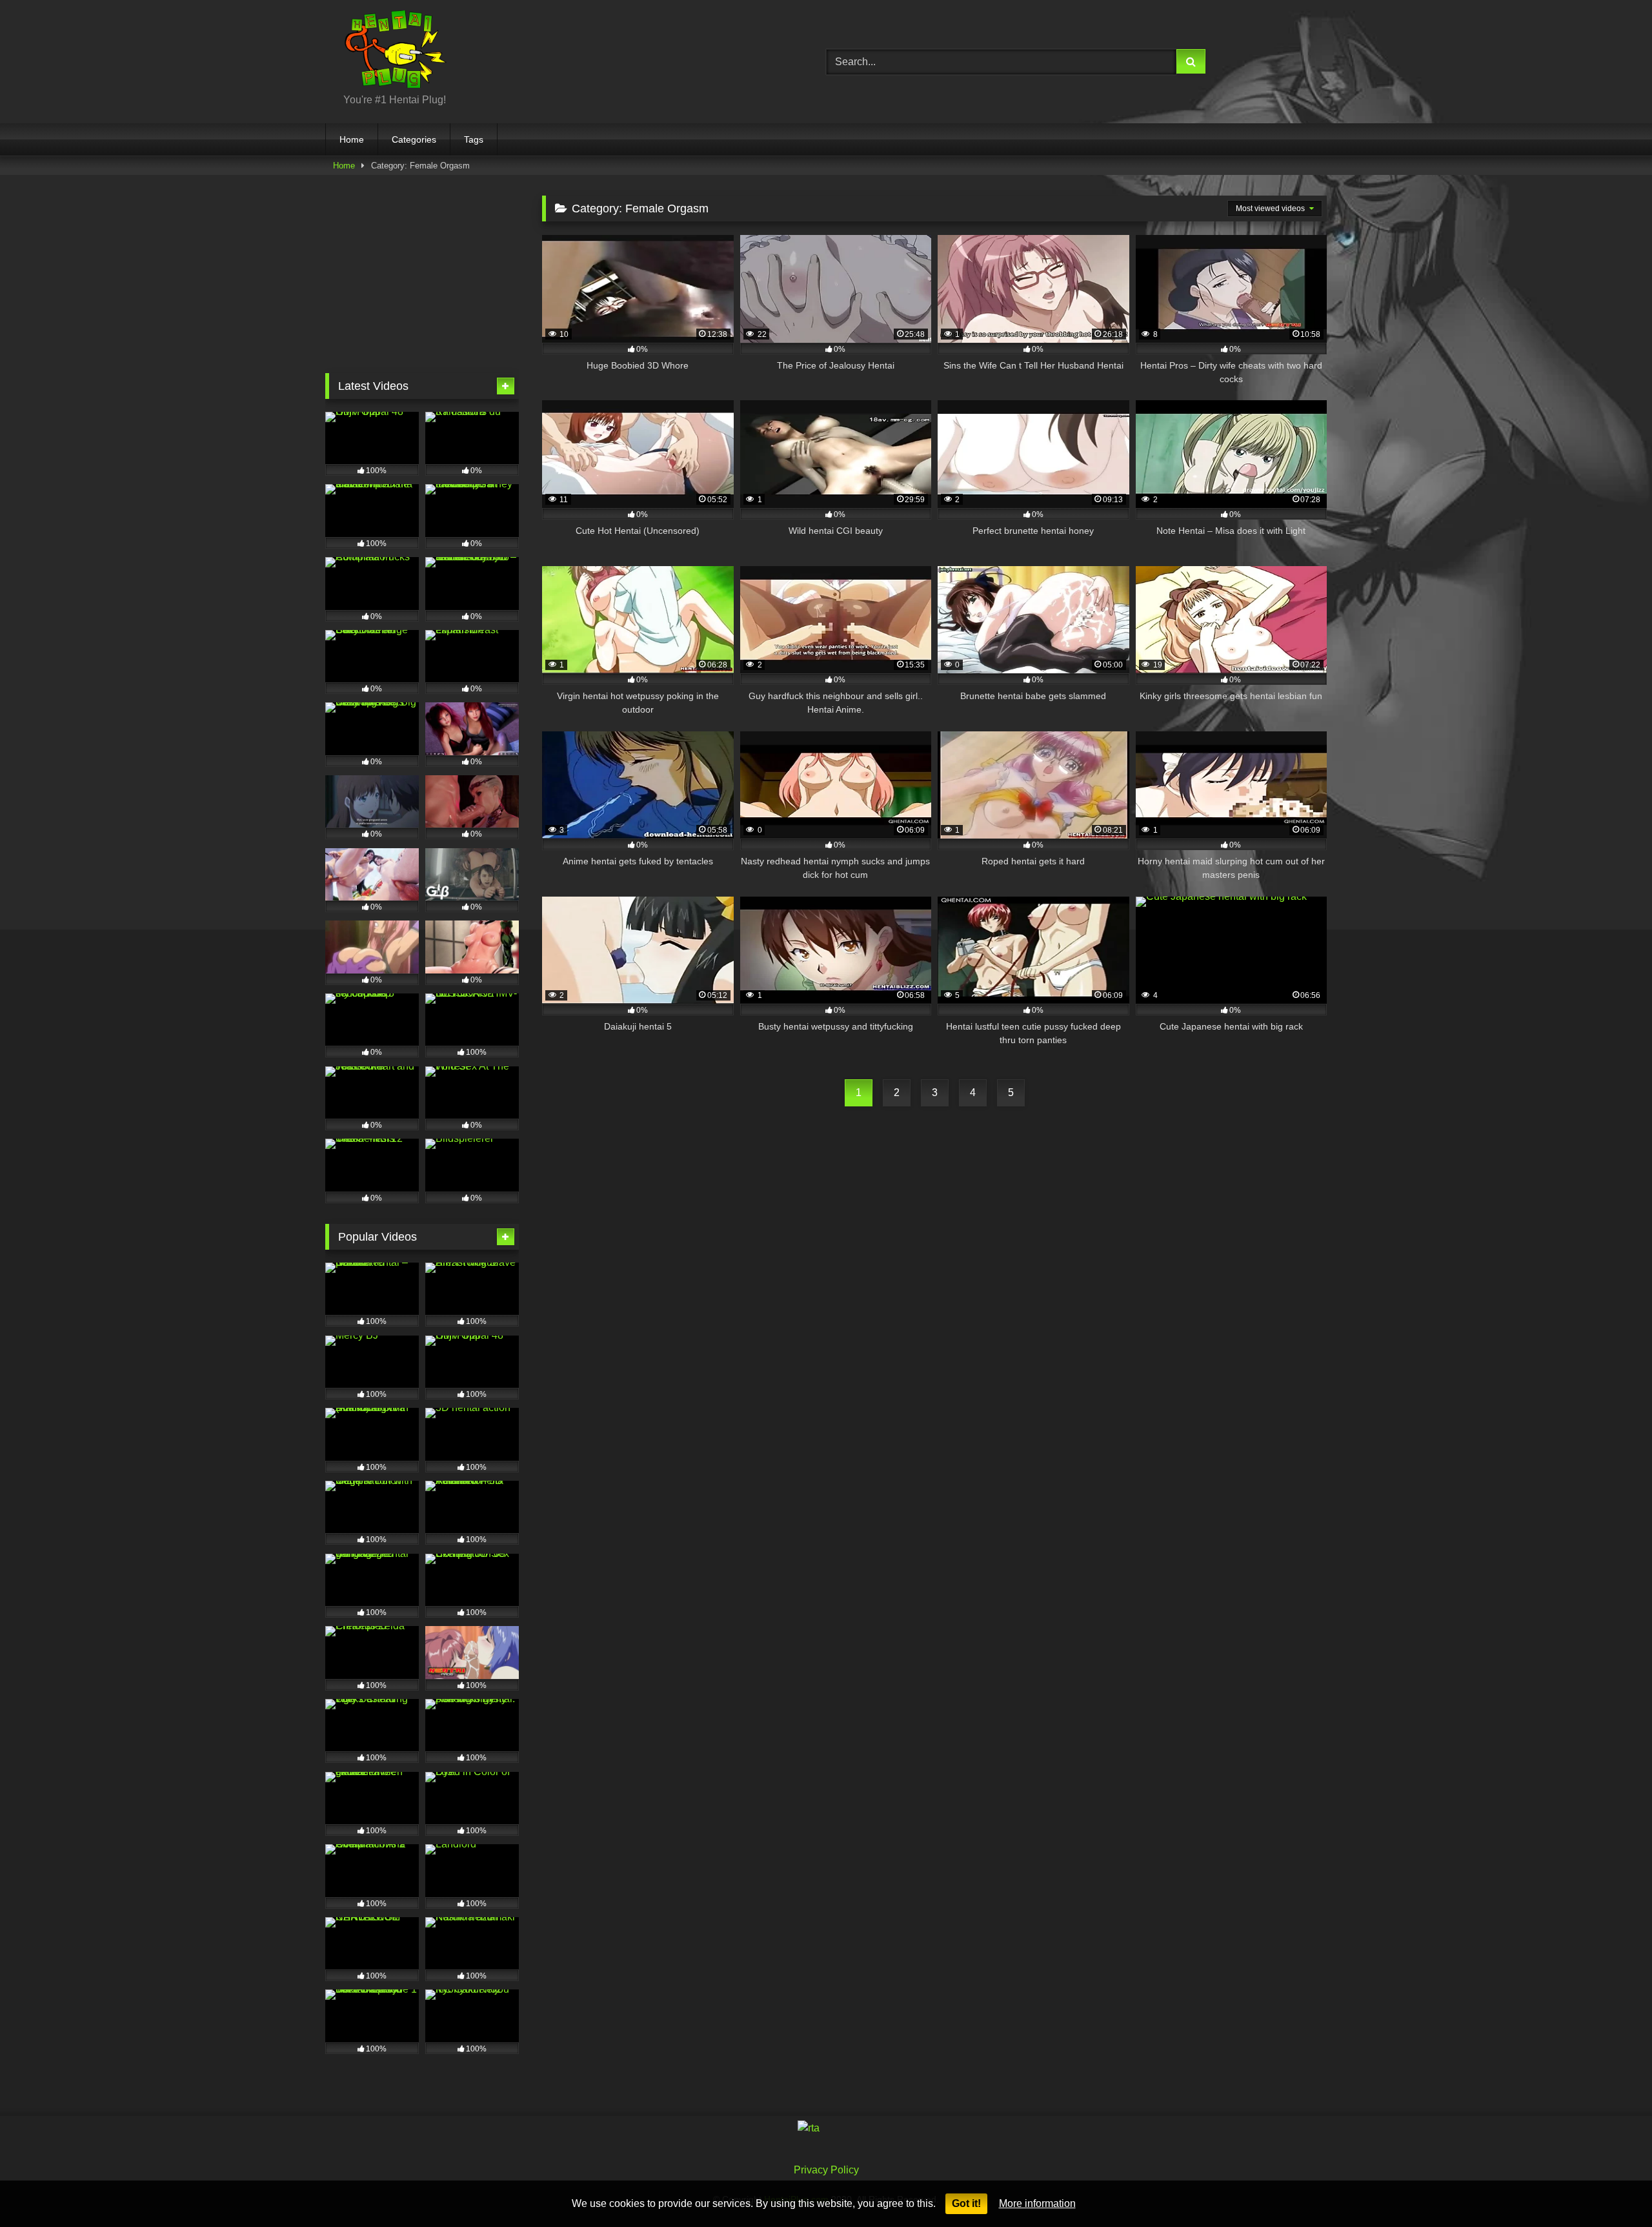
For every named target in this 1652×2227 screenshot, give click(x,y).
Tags (474, 139)
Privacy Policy (826, 2170)
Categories (414, 139)
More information (1037, 2203)
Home (352, 139)
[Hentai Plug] (386, 51)
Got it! (966, 2203)
